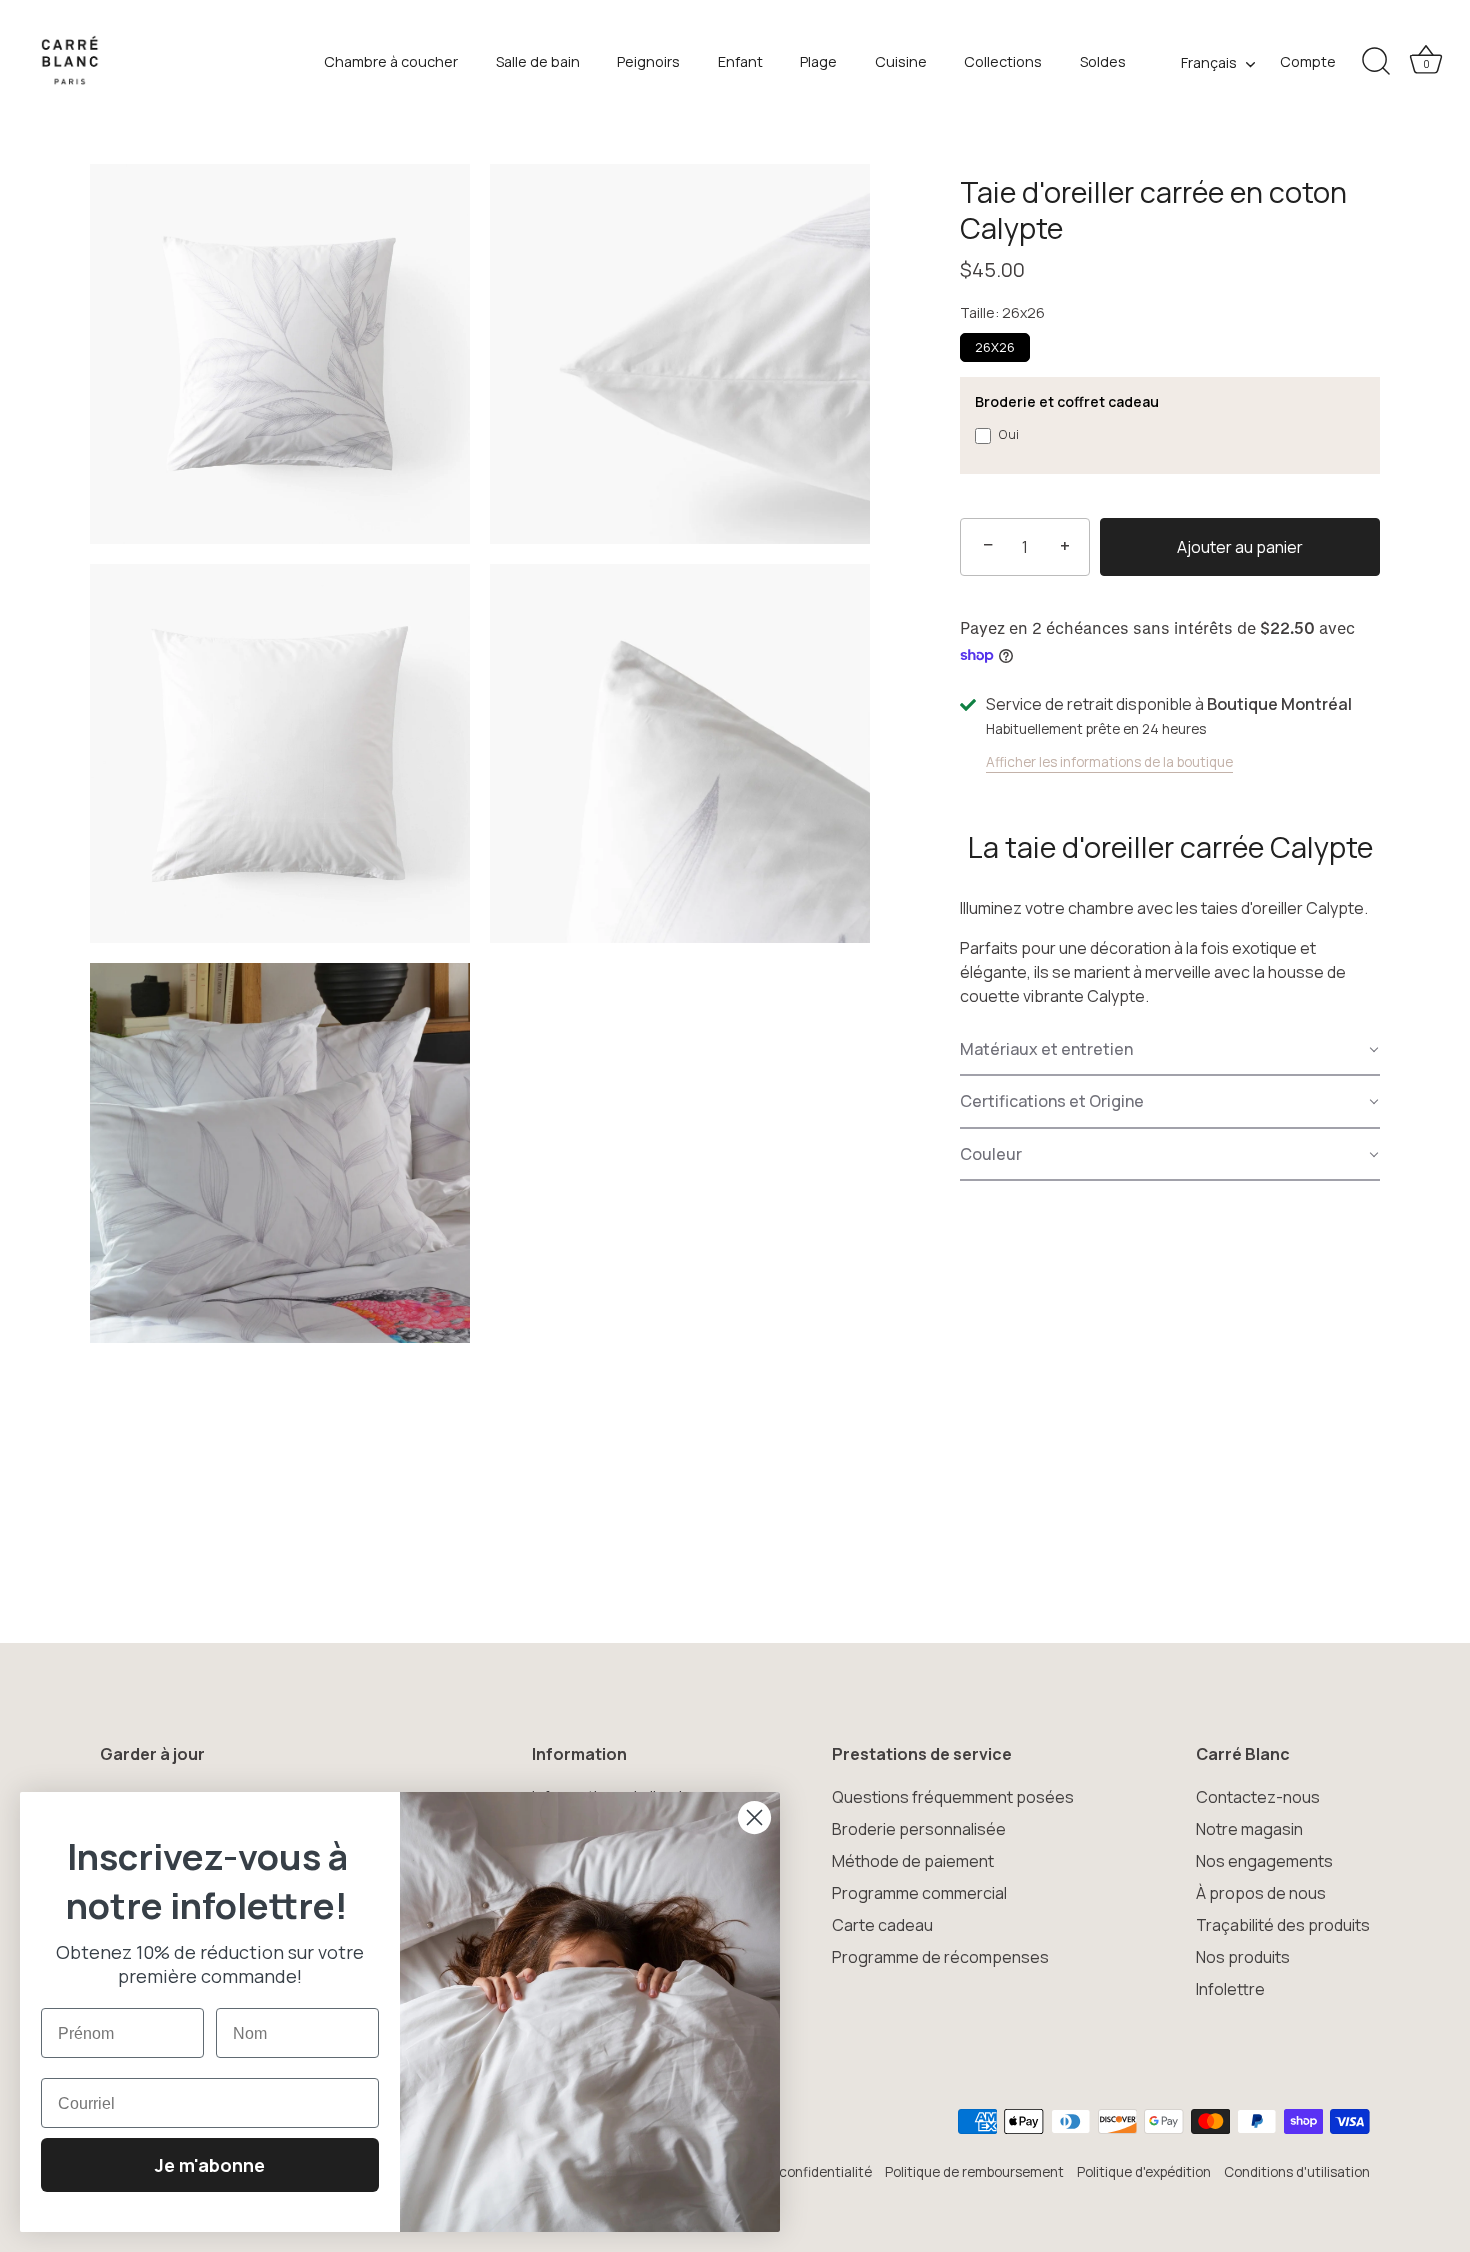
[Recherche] (1376, 62)
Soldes (1103, 61)
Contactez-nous (1258, 1797)
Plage (818, 61)
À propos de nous (1261, 1893)
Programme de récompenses (940, 1957)
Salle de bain (538, 61)
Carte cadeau (882, 1925)
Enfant (740, 61)
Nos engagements (1264, 1861)
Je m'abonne (210, 2165)
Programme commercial (919, 1893)
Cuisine (901, 61)
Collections (1003, 61)
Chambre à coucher (391, 61)
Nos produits (1243, 1957)
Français (1209, 63)
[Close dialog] (754, 1817)
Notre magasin (1249, 1829)
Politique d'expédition (1144, 2172)
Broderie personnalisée (919, 1829)
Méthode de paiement (913, 1861)
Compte (1308, 61)
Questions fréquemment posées (953, 1797)
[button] (1170, 1050)
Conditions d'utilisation (1297, 2172)
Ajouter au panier (1240, 547)
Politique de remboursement (974, 2172)
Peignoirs (648, 61)
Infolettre (1230, 1989)
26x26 (995, 347)
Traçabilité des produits (1283, 1925)
